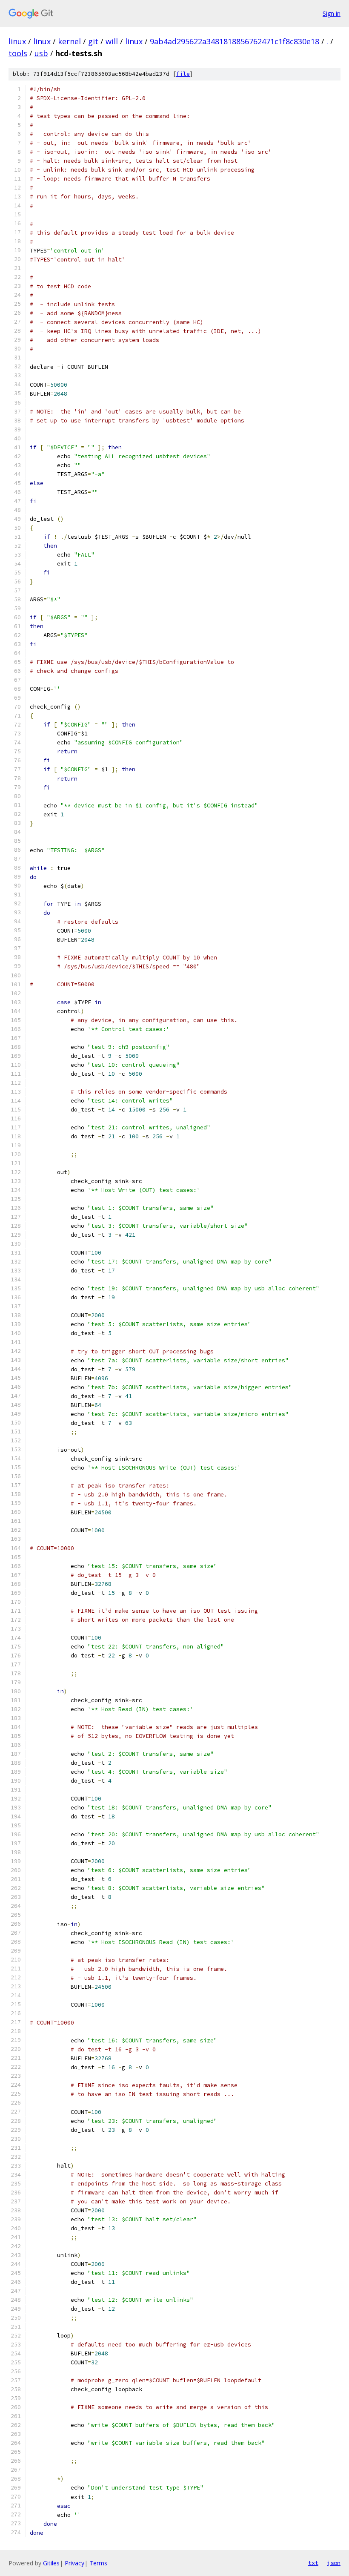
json (334, 2563)
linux (17, 41)
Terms (98, 2563)
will (112, 41)
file (183, 74)
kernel (69, 41)
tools (18, 53)
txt (313, 2563)
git (93, 41)
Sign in (332, 13)
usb (41, 53)
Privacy (74, 2563)
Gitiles (51, 2563)
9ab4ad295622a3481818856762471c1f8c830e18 (235, 41)
